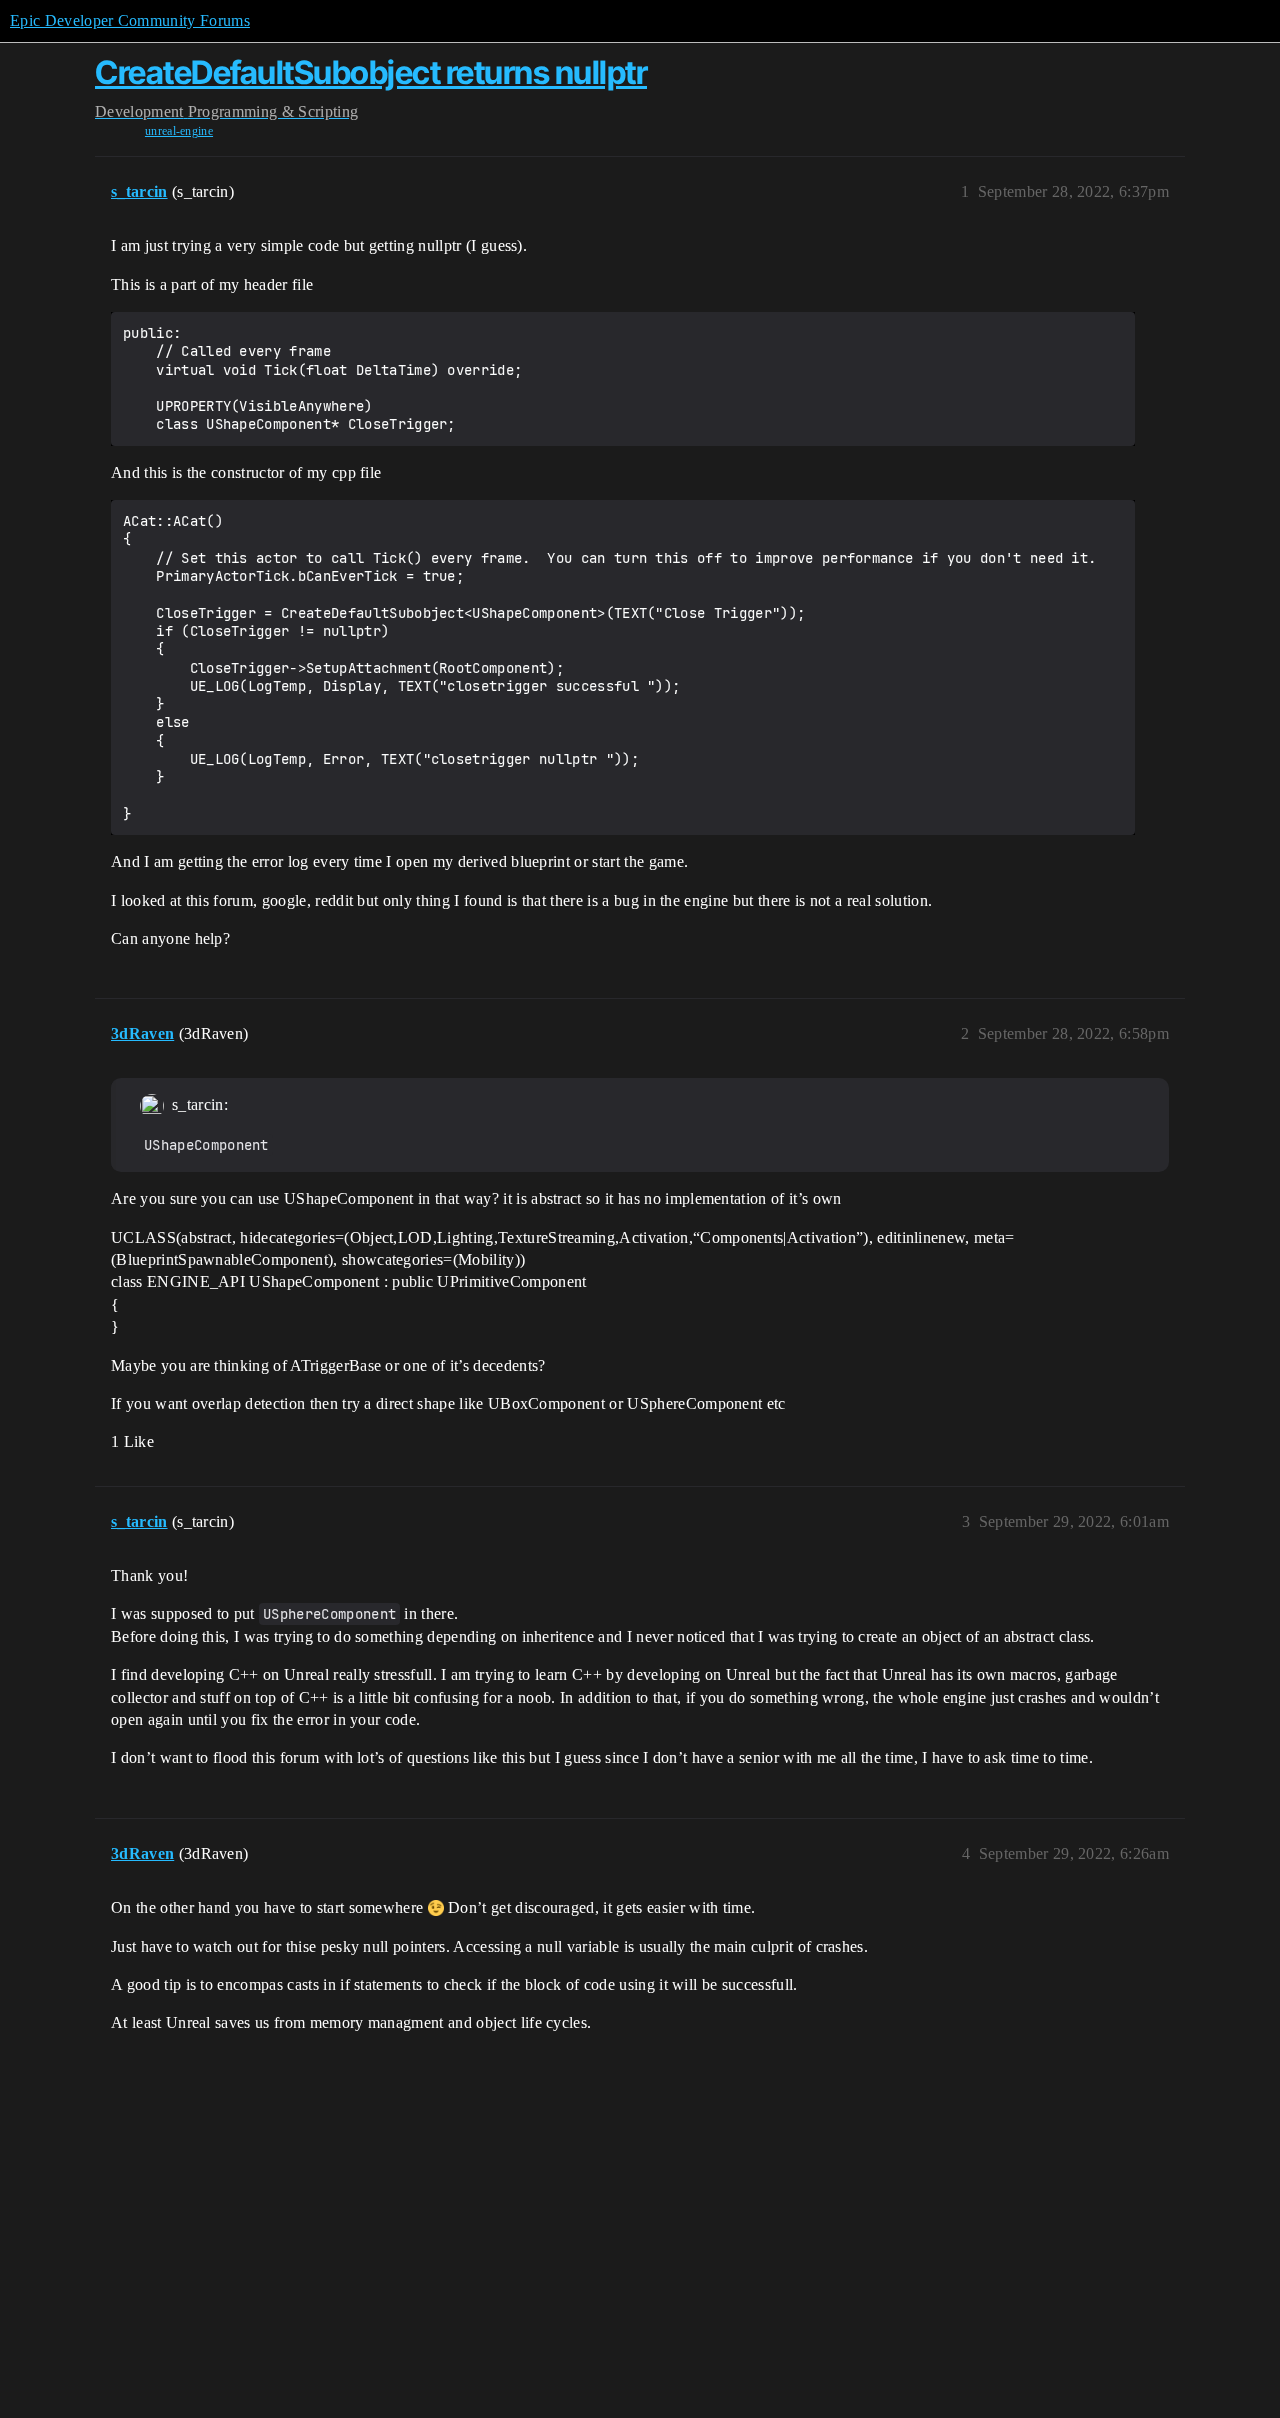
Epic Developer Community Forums (130, 20)
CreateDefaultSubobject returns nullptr (371, 72)
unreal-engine (179, 131)
